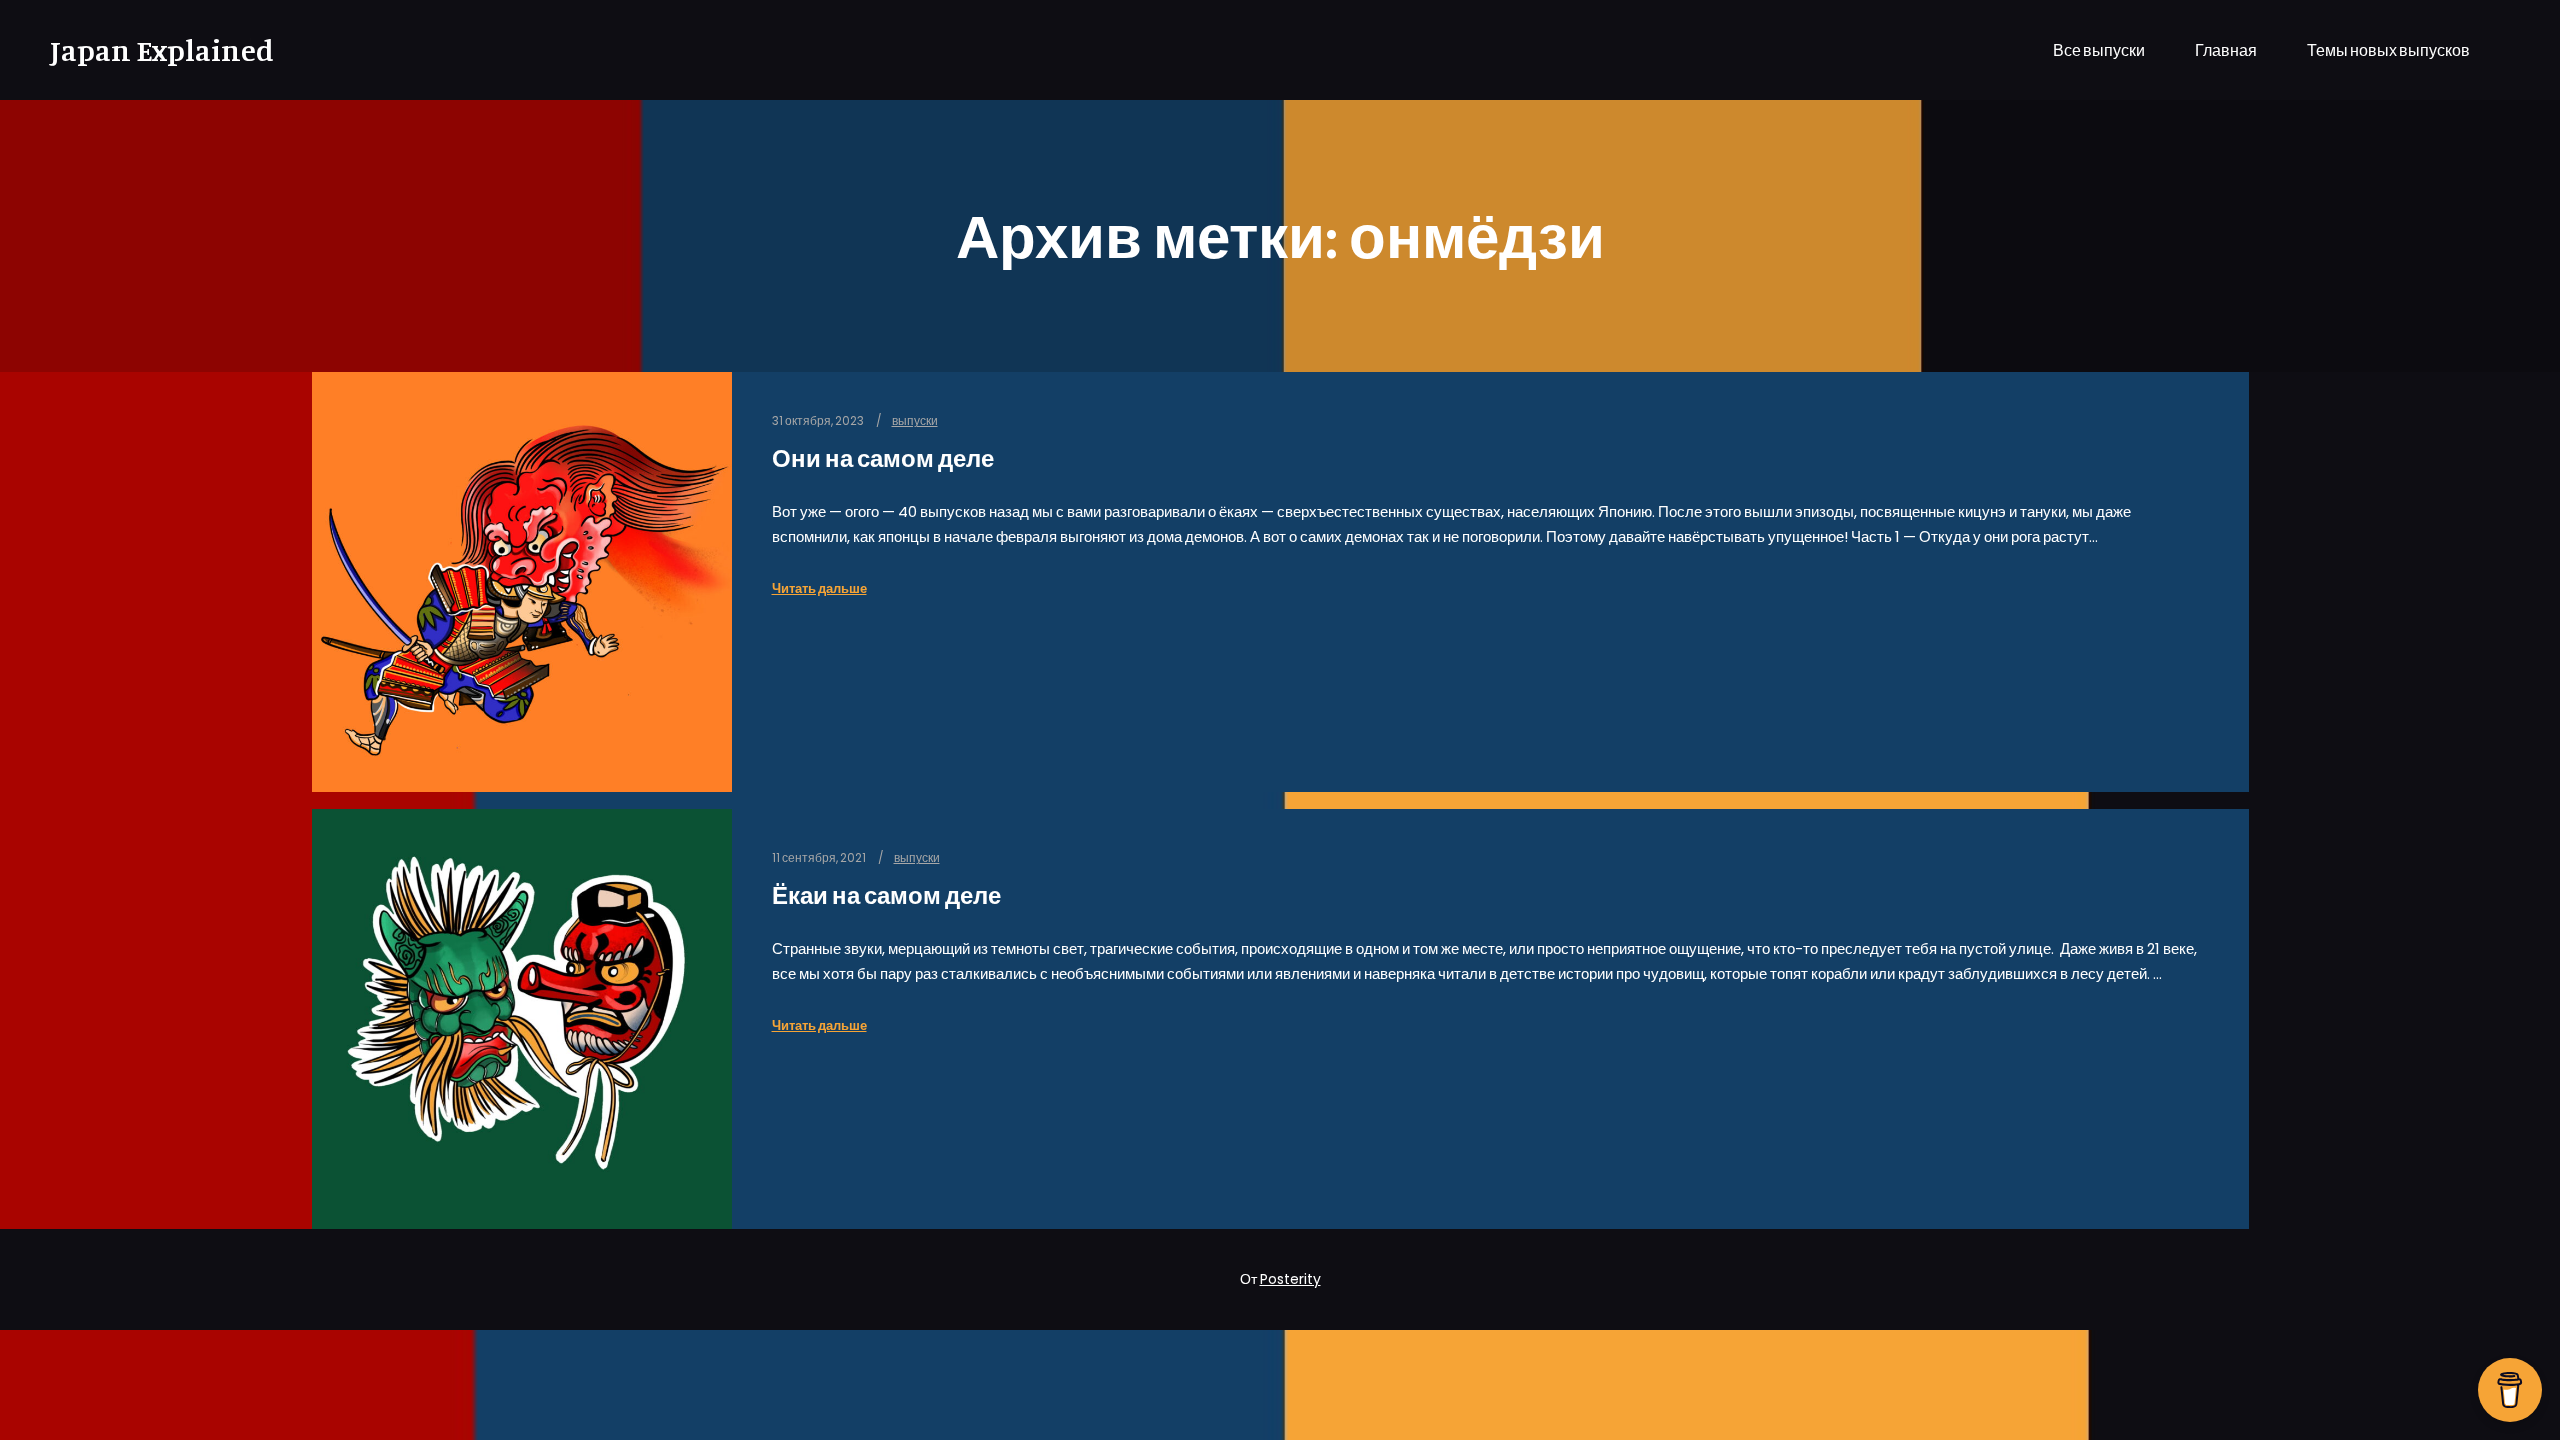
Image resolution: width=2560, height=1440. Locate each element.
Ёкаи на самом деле (886, 895)
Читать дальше (819, 588)
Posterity (1290, 1279)
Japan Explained (150, 50)
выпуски (915, 421)
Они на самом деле (883, 458)
